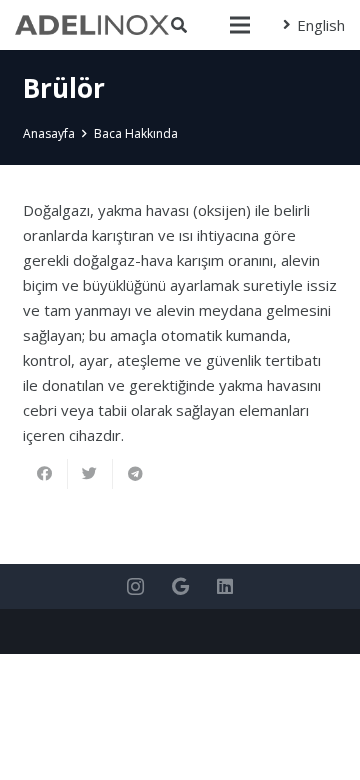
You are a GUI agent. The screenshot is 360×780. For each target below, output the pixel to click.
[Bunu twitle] (90, 474)
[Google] (180, 586)
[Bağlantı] (92, 25)
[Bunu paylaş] (45, 474)
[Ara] (179, 25)
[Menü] (240, 25)
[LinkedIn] (225, 586)
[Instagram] (135, 586)
